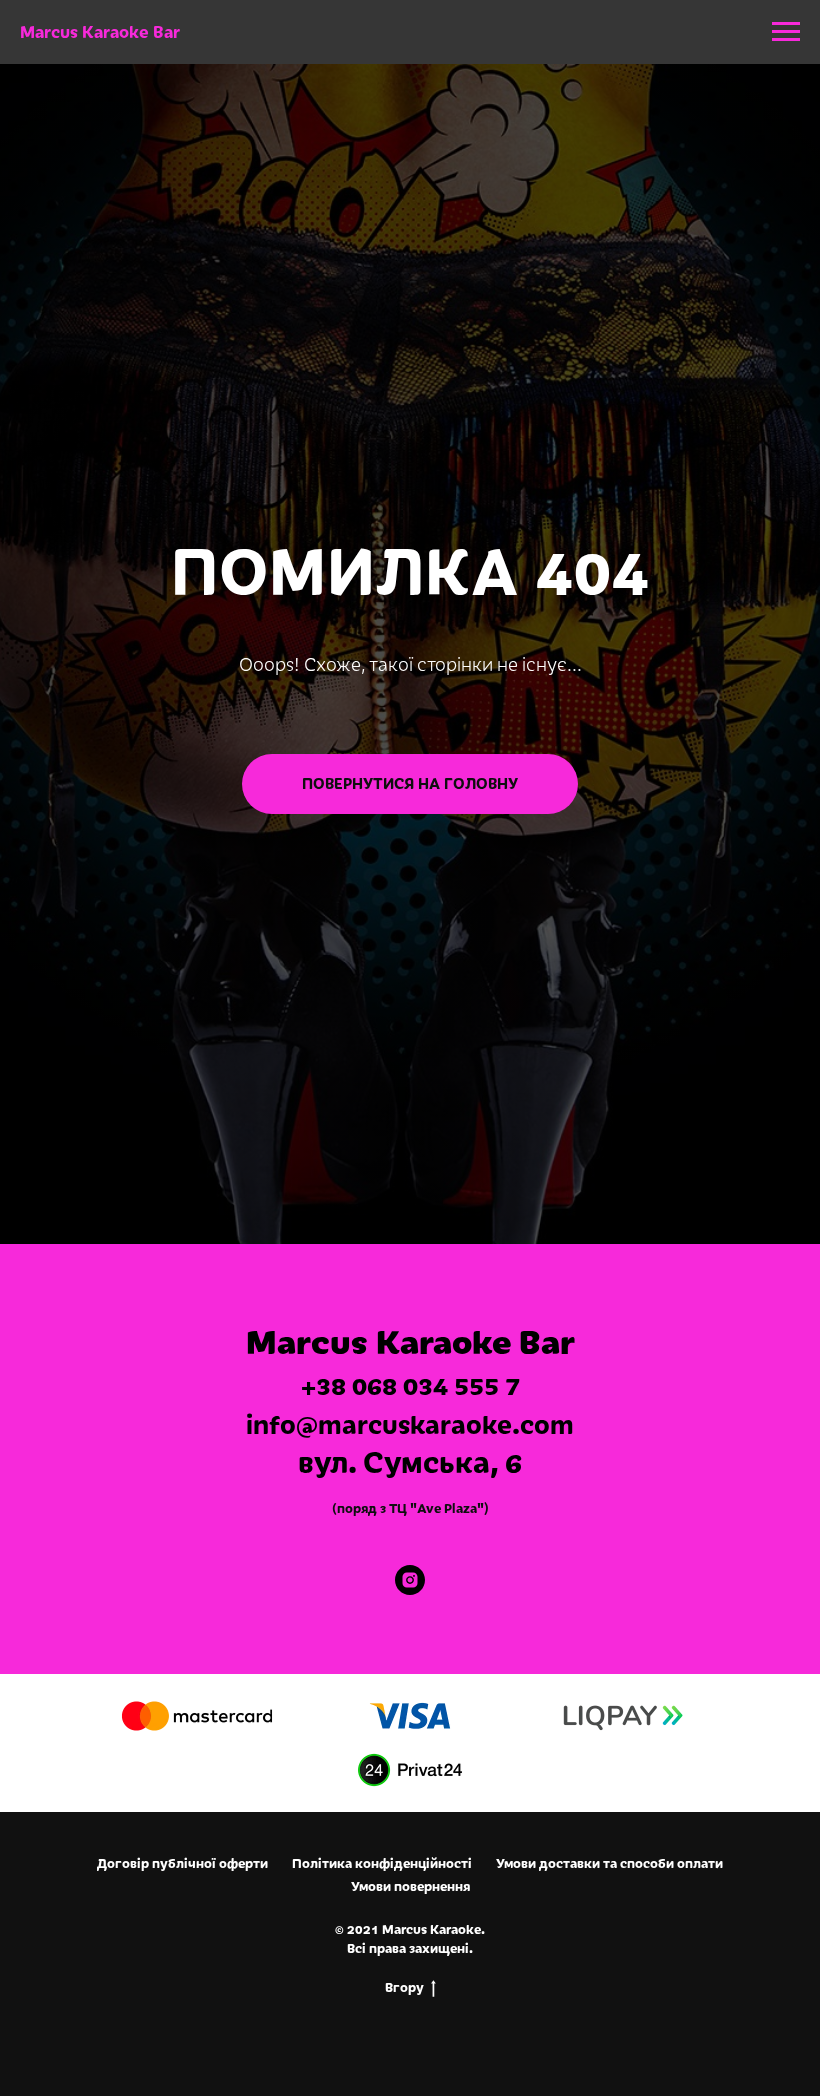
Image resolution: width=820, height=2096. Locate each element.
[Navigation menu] (786, 32)
